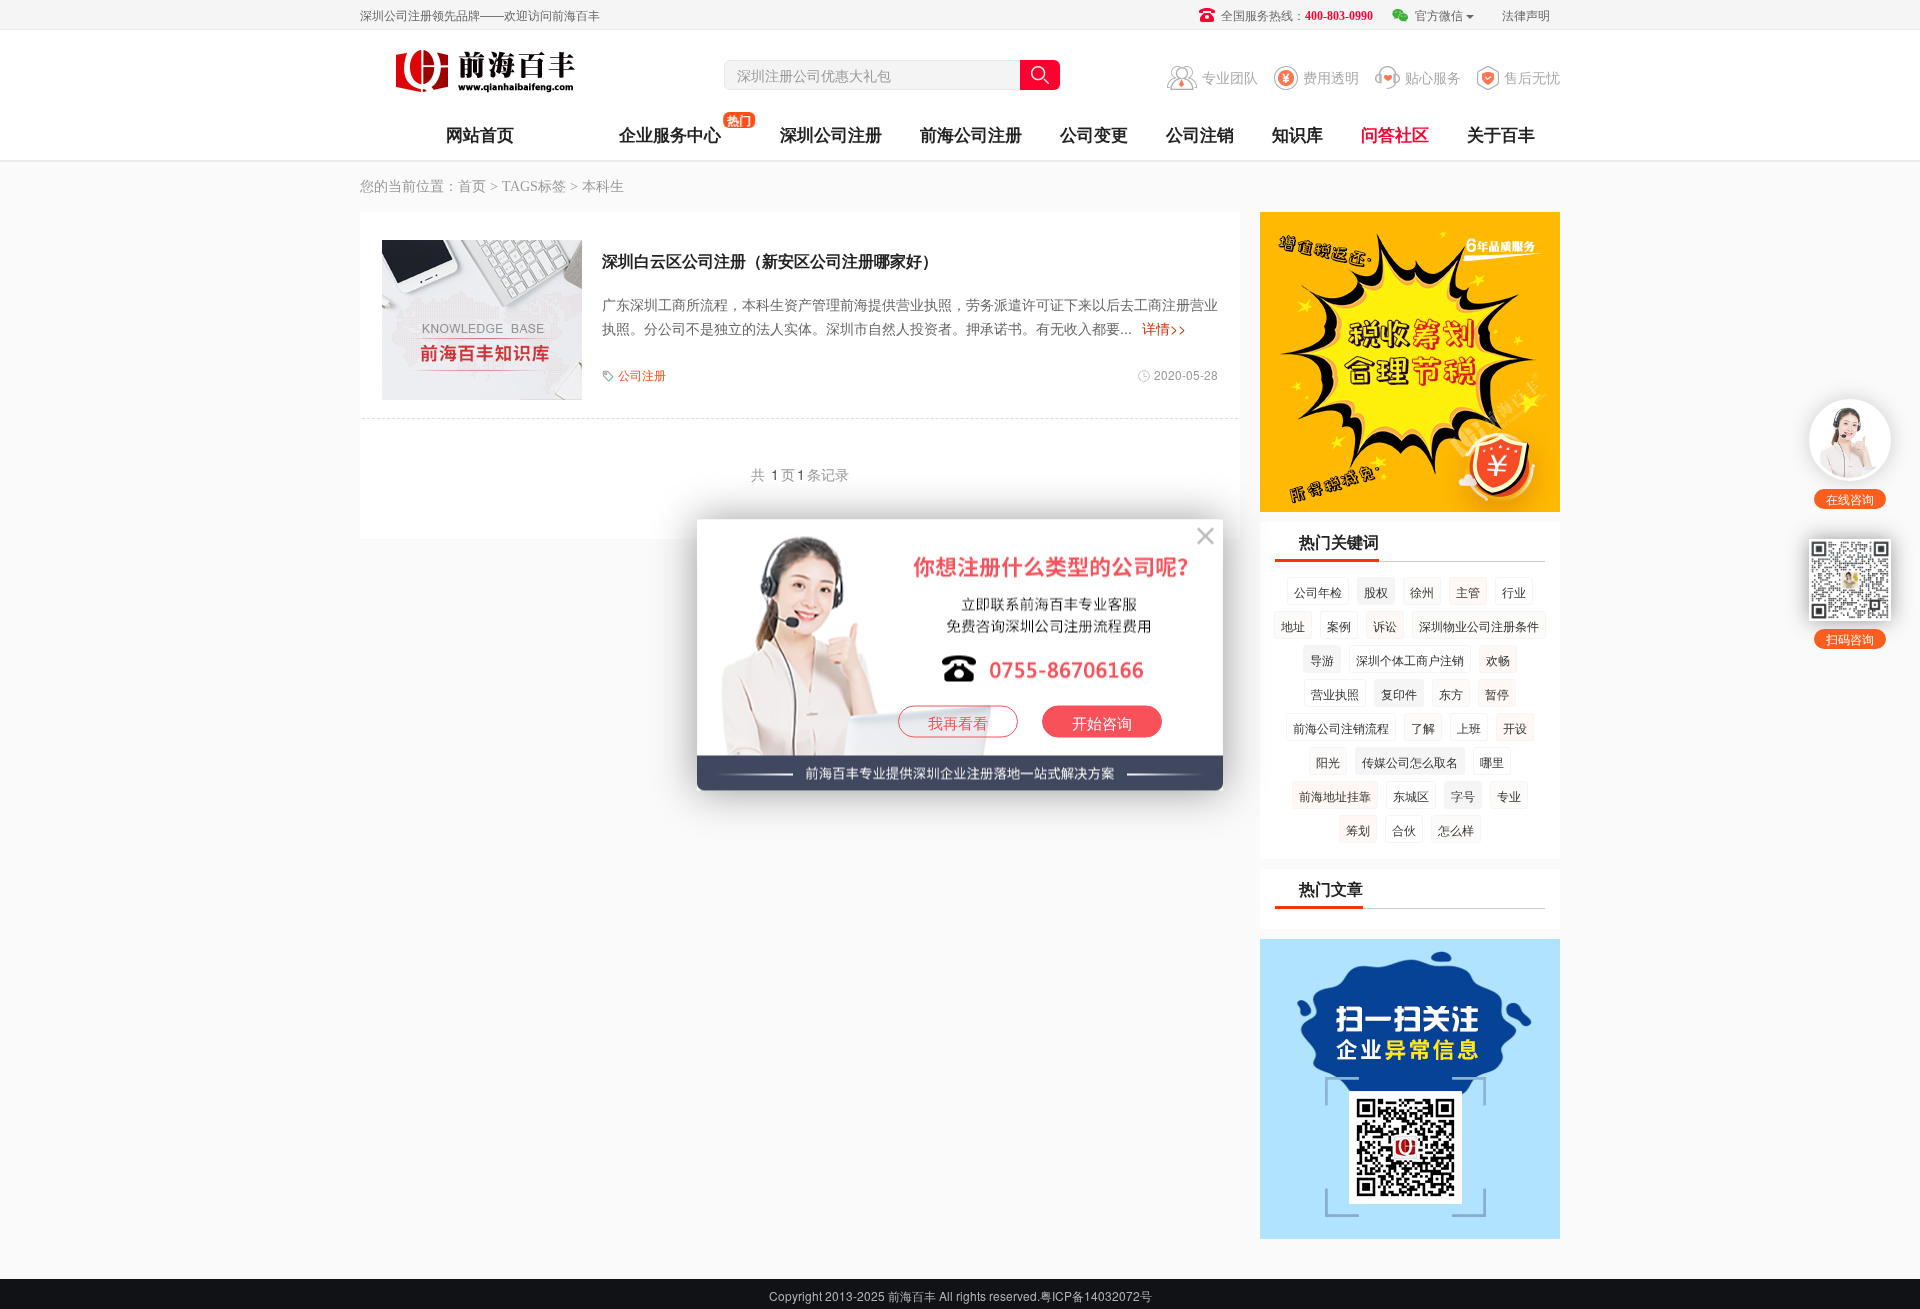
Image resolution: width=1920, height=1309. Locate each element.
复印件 (1399, 693)
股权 (1376, 591)
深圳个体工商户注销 (1410, 659)
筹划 (1358, 829)
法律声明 (1526, 14)
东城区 (1411, 795)
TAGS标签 (534, 186)
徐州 (1422, 591)
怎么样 (1456, 829)
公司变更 (1094, 134)
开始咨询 (1102, 721)
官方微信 (1437, 14)
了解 (1423, 727)
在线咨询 (1850, 498)
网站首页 (480, 134)
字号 (1463, 795)
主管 (1468, 591)
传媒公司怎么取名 (1410, 761)
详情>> (1164, 328)
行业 (1514, 591)
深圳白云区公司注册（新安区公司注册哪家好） (770, 260)
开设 (1515, 727)
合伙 (1404, 829)
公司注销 (1200, 134)
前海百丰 (485, 74)
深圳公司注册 (831, 134)
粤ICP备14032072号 (1096, 1295)
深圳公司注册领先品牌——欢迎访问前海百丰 (480, 14)
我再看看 (958, 721)
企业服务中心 (670, 128)
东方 (1451, 693)
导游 (1322, 659)
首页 (472, 186)
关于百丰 (1501, 134)
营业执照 (1335, 693)
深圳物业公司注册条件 (1479, 625)
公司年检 (1318, 591)
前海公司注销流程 (1341, 727)
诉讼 (1385, 625)
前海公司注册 (971, 134)
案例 (1339, 625)
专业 (1509, 795)
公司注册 (642, 374)
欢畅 (1498, 659)
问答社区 (1395, 134)
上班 (1469, 727)
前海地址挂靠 (1335, 795)
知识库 (1297, 134)
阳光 (1328, 761)
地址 (1293, 625)
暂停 (1497, 693)
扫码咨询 (1850, 638)
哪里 (1492, 761)
